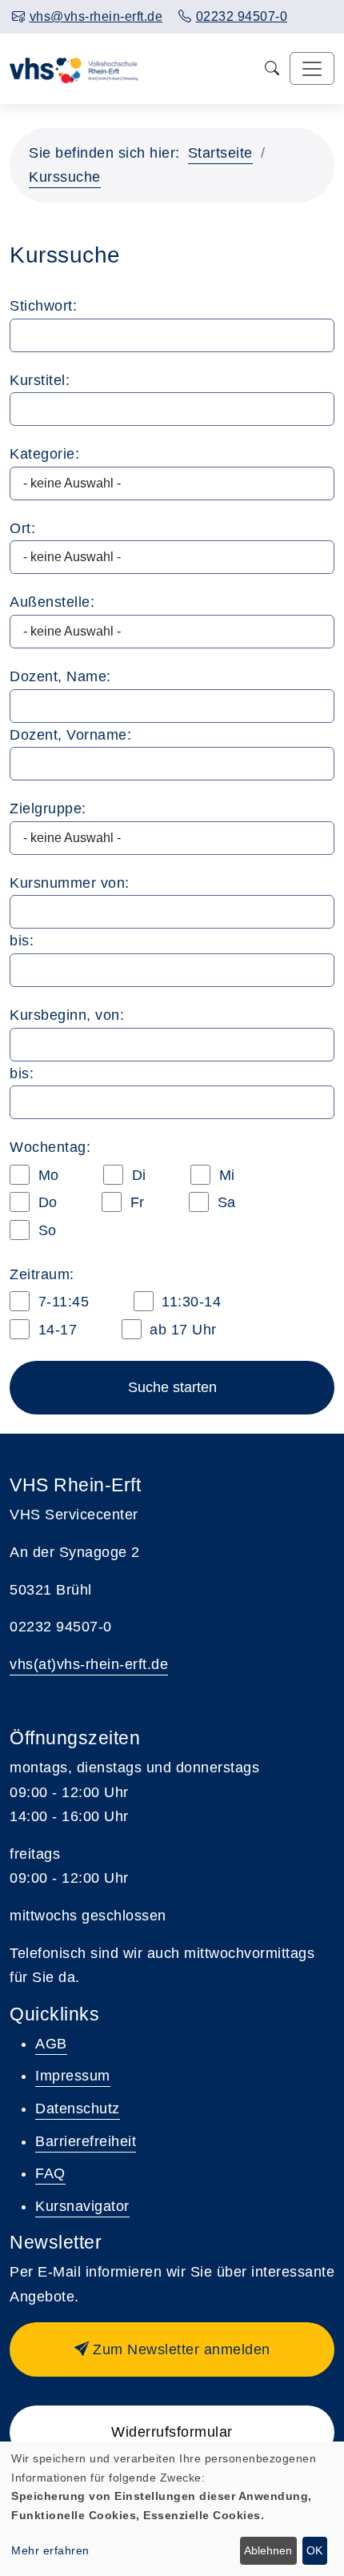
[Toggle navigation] (312, 68)
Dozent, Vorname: (70, 735)
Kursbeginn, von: (67, 1015)
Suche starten (172, 1387)
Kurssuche (65, 177)
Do (46, 1202)
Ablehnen (268, 2550)
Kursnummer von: (70, 883)
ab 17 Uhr (181, 1330)
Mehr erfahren (50, 2550)
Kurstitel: (40, 380)
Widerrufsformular (172, 2432)
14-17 (55, 1330)
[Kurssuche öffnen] (272, 68)
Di (137, 1175)
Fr (135, 1202)
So (45, 1230)
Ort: (22, 528)
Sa (224, 1202)
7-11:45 (61, 1302)
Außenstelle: (52, 602)
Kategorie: (44, 454)
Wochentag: (50, 1147)
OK (314, 2550)
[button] (172, 2349)
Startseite (220, 153)
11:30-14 (190, 1302)
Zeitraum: (42, 1274)
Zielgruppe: (48, 809)
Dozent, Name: (60, 676)
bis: (22, 941)
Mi (225, 1175)
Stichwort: (43, 306)
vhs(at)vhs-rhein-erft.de (89, 1664)
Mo (46, 1175)
